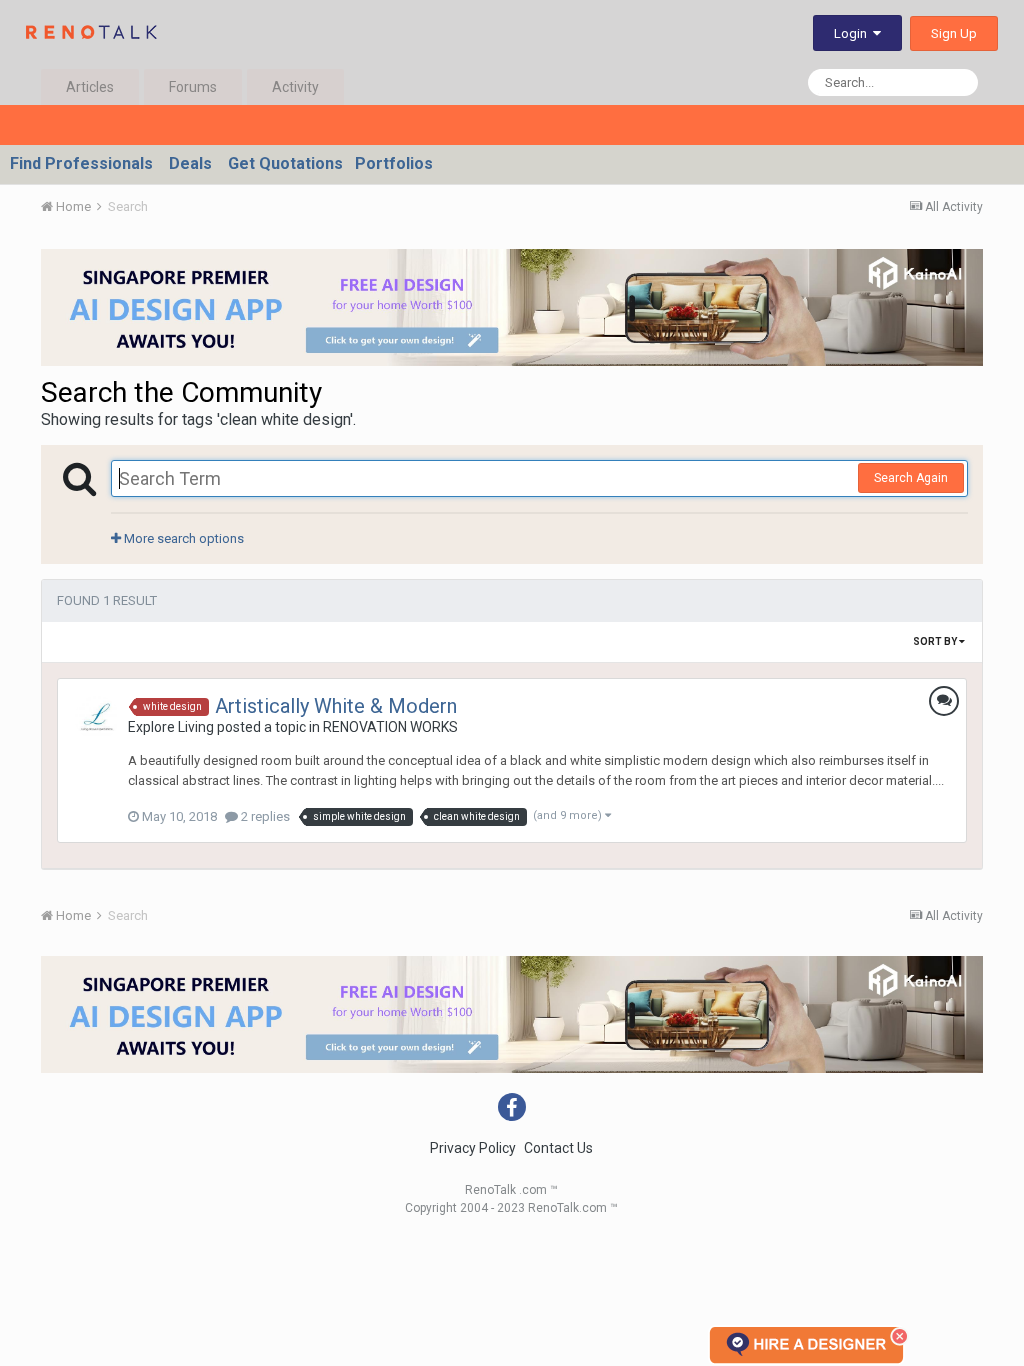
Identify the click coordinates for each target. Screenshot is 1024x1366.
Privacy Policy (473, 1148)
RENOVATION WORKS (390, 727)
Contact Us (558, 1148)
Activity (295, 87)
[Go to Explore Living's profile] (97, 718)
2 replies (264, 816)
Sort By (936, 641)
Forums (193, 87)
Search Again (911, 478)
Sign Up (954, 33)
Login (853, 33)
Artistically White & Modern (336, 706)
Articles (90, 87)
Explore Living (171, 727)
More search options (182, 538)
